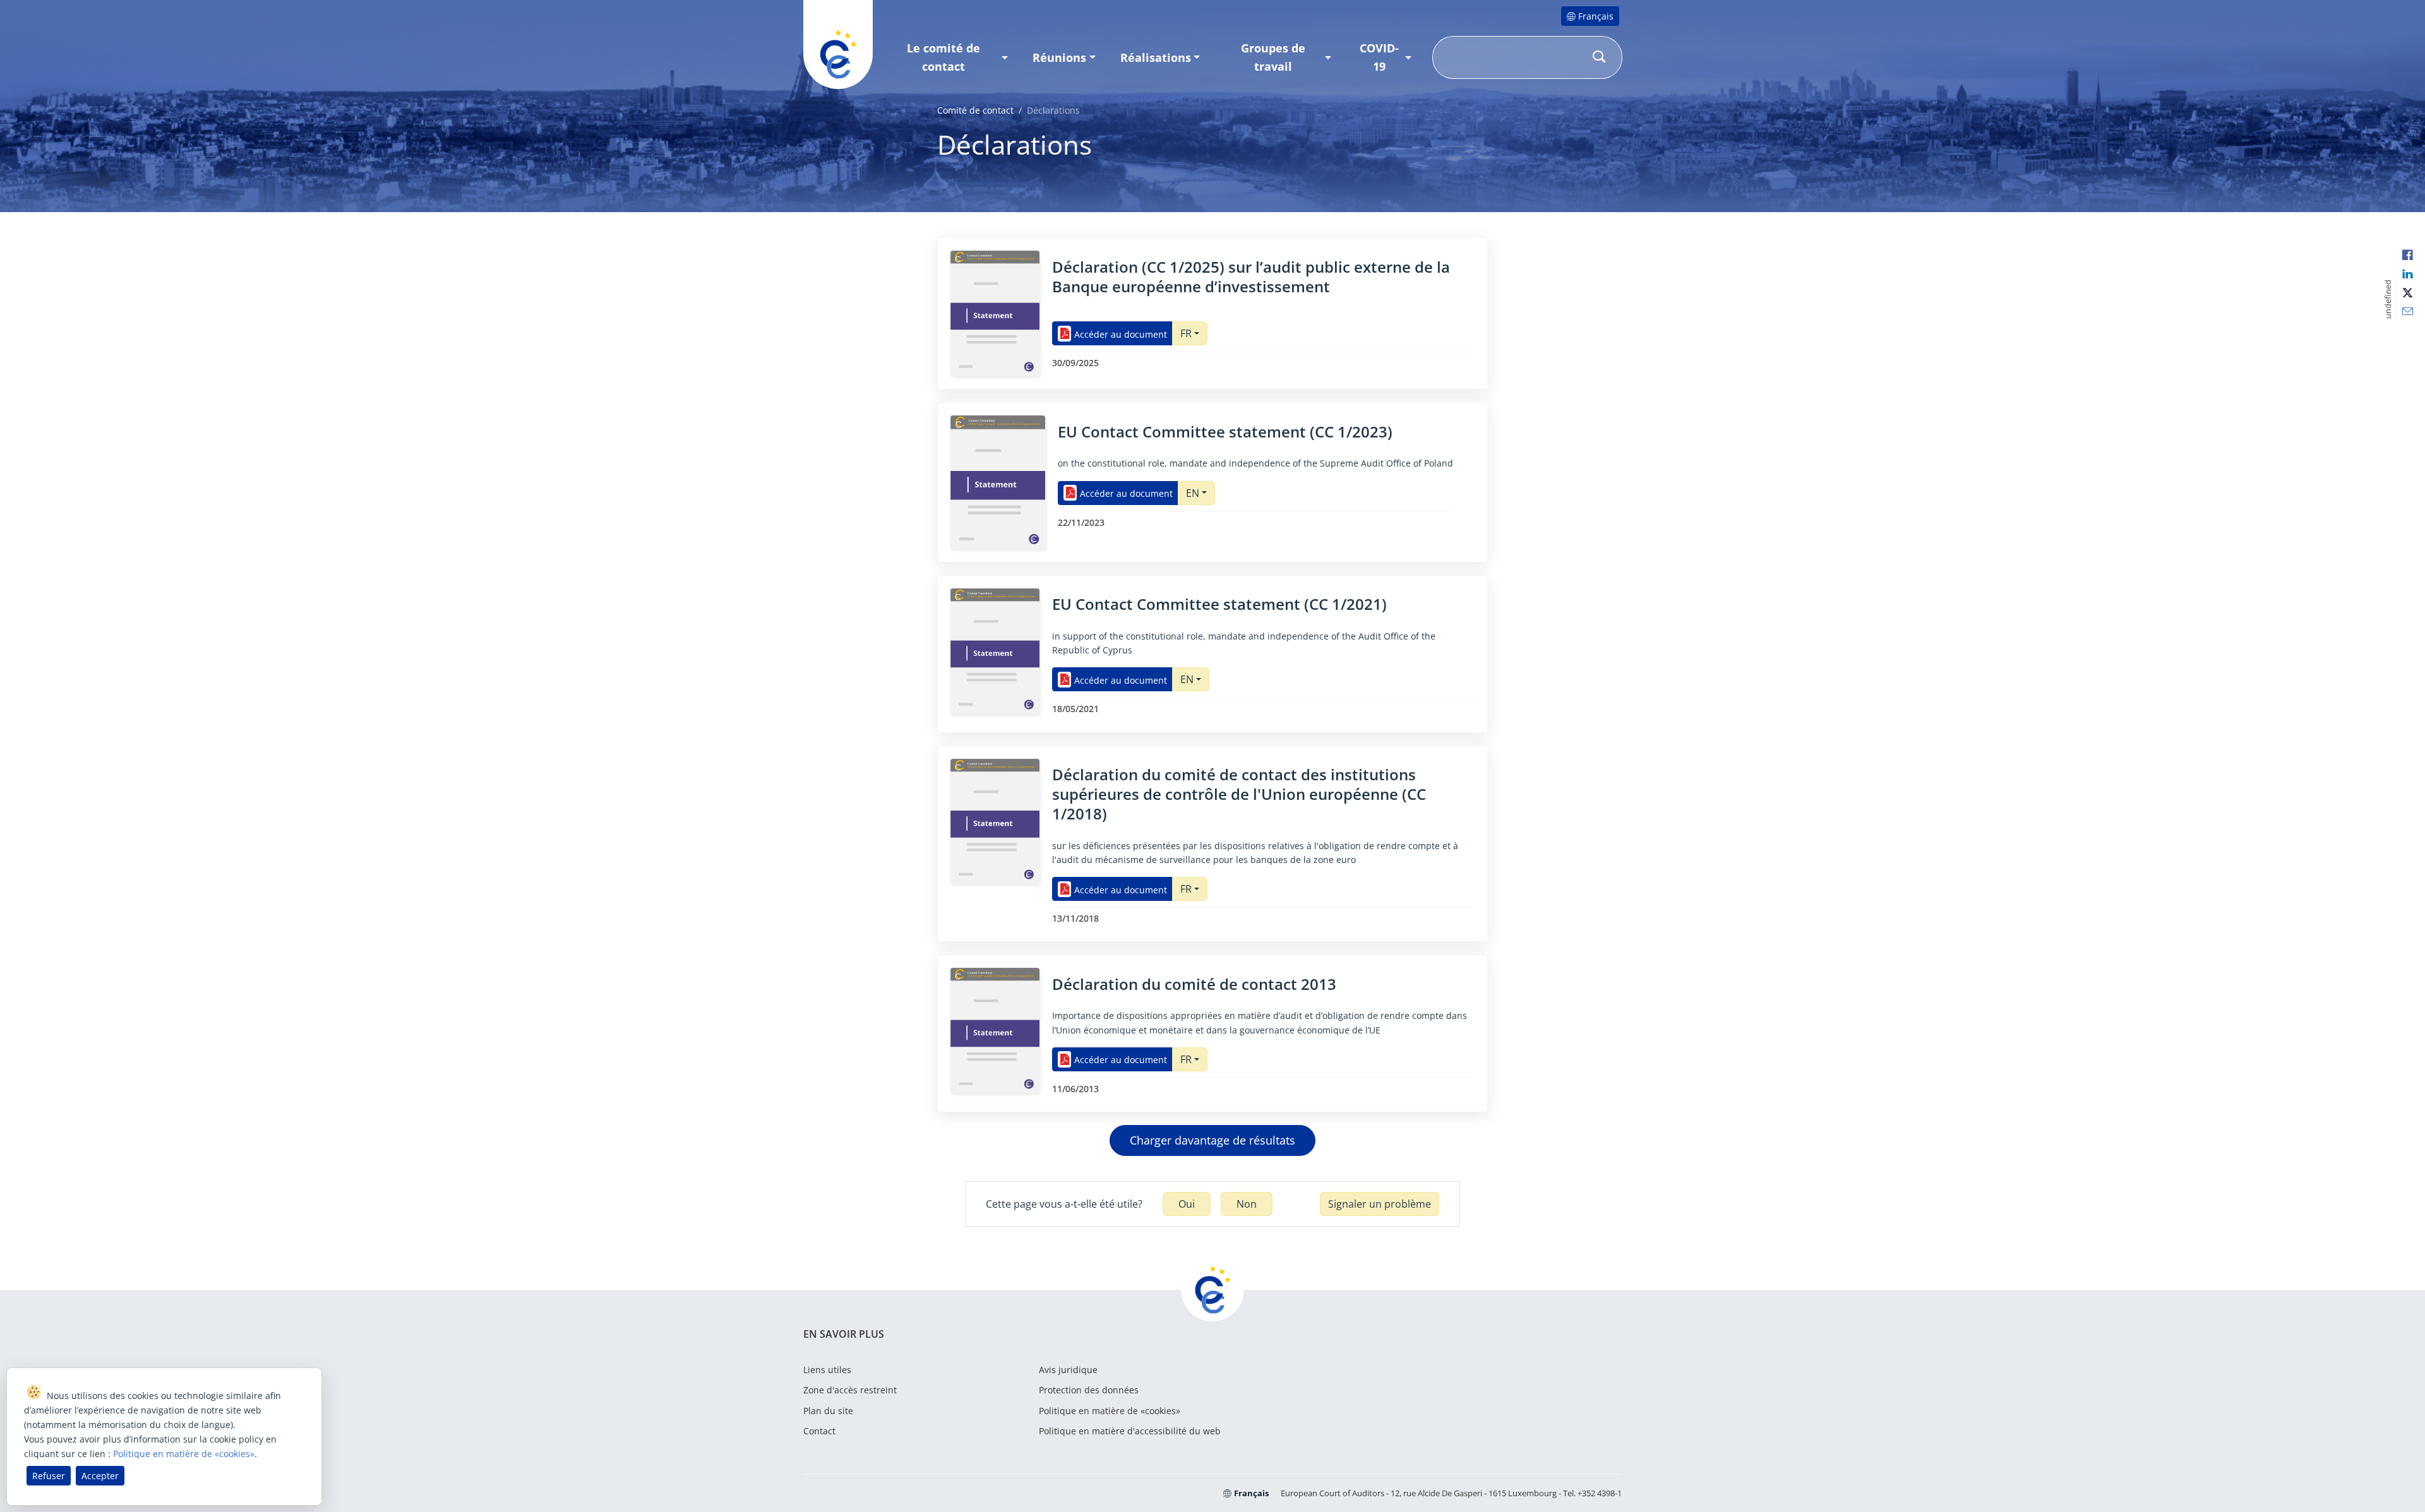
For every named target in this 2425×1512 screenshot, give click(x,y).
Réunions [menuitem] (1059, 57)
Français (1596, 16)
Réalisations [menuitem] (1156, 57)
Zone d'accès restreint (850, 1390)
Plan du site (828, 1411)
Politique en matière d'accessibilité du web (1130, 1431)
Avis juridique (1068, 1370)
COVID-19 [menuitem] (1379, 57)
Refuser (49, 1476)
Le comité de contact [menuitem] (943, 57)
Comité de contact (975, 110)
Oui (1187, 1204)
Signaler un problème (1380, 1204)
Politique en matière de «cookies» (1110, 1411)
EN (1193, 493)
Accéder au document (1121, 334)
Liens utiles (827, 1370)
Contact (819, 1431)
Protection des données (1089, 1390)
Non (1247, 1204)
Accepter (100, 1476)
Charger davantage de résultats (1212, 1140)
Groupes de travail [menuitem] (1273, 57)
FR (1186, 333)
